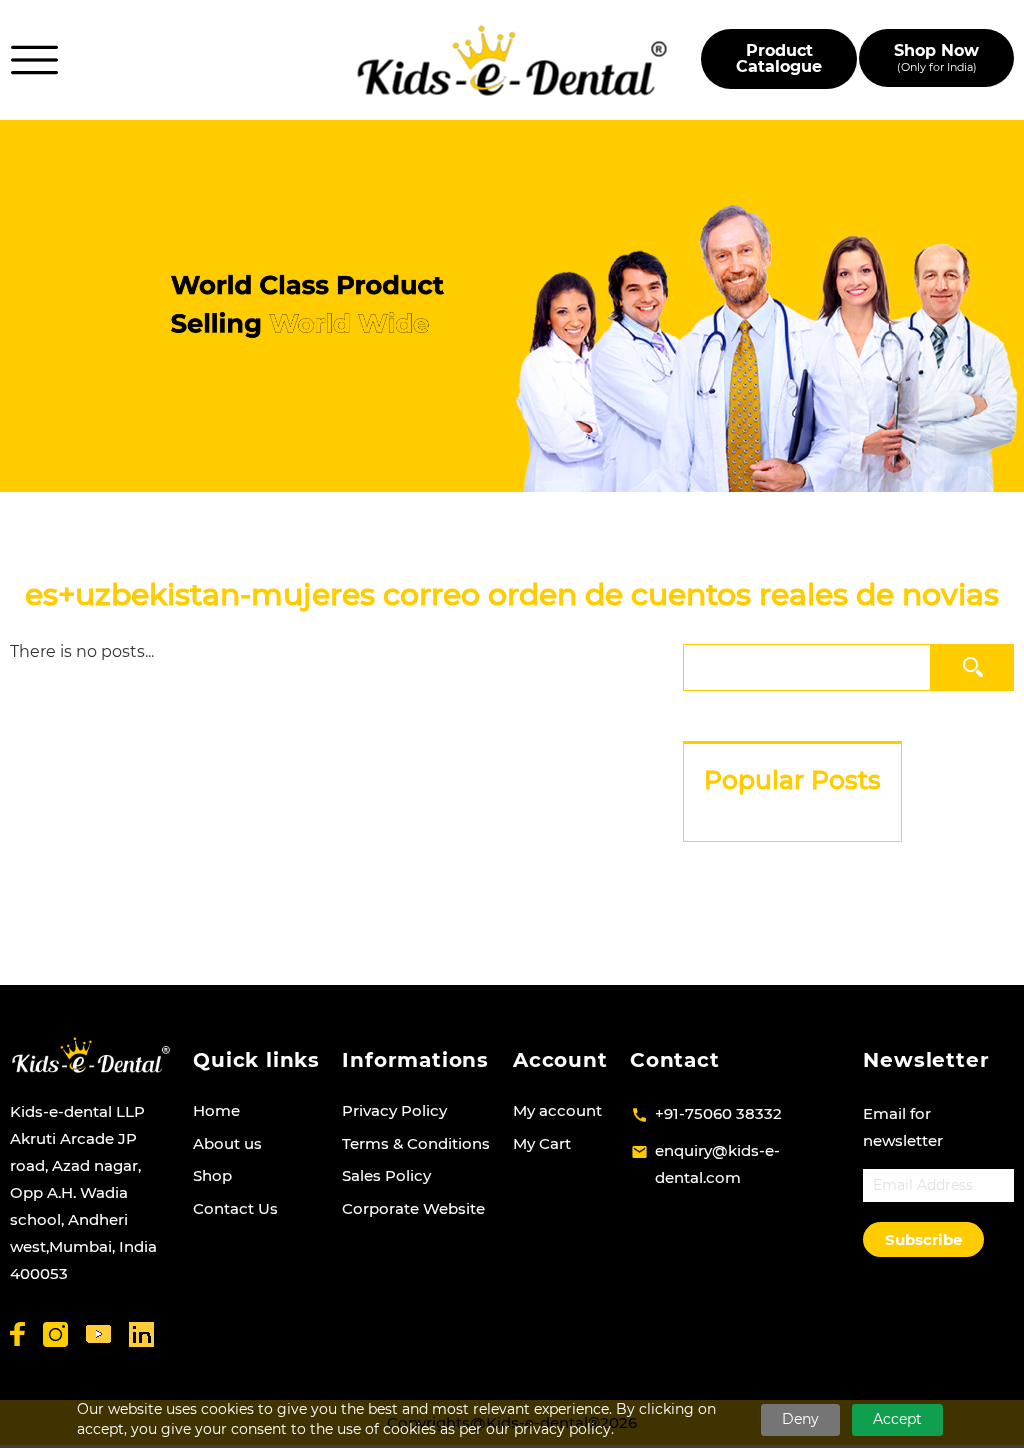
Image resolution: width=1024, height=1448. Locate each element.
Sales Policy (386, 1175)
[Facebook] (17, 1334)
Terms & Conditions (416, 1143)
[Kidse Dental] (90, 1055)
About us (227, 1143)
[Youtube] (98, 1334)
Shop (212, 1175)
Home (216, 1110)
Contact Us (235, 1208)
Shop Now (936, 57)
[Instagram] (55, 1334)
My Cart (542, 1143)
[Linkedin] (141, 1334)
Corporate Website (413, 1208)
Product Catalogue (779, 58)
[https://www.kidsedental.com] (512, 60)
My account (557, 1110)
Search (972, 666)
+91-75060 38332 (718, 1113)
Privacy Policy (394, 1110)
